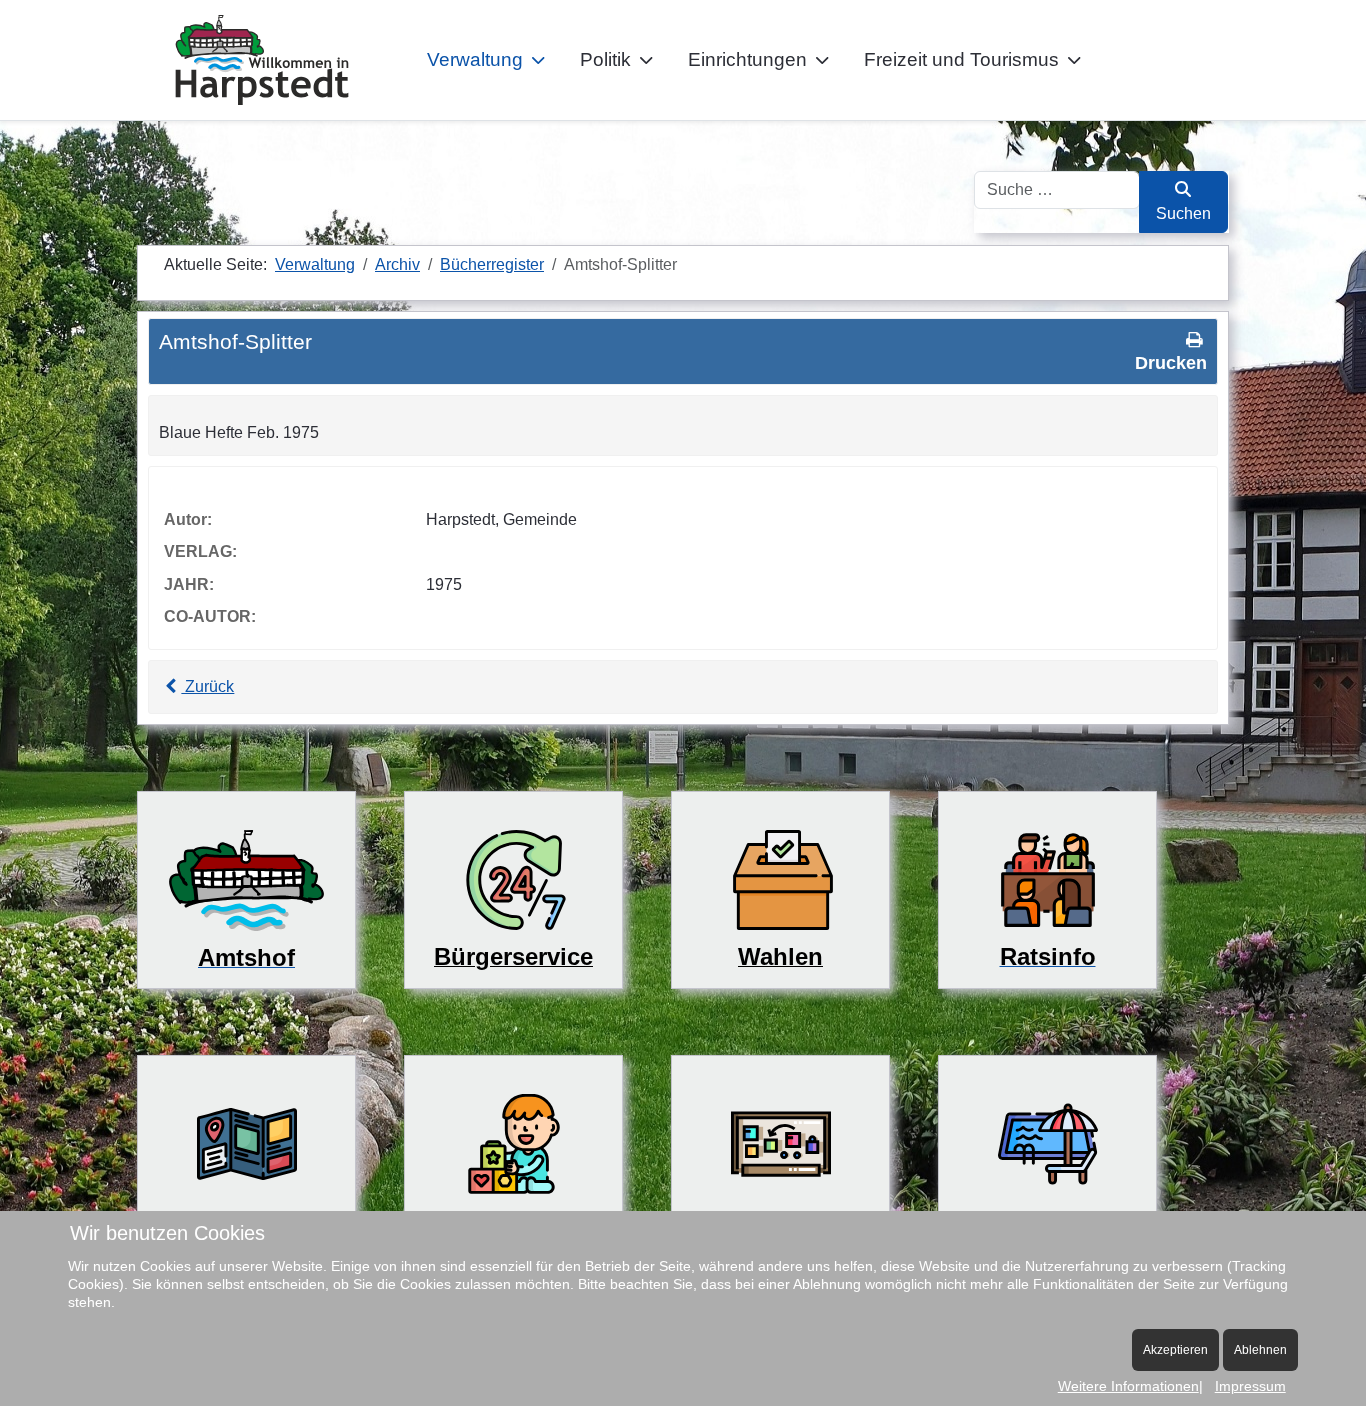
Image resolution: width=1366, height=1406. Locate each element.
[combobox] (1057, 190)
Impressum (1250, 1386)
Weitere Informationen (1128, 1386)
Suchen (1183, 213)
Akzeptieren (1175, 1350)
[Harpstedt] (262, 60)
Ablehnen (1260, 1350)
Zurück (207, 686)
